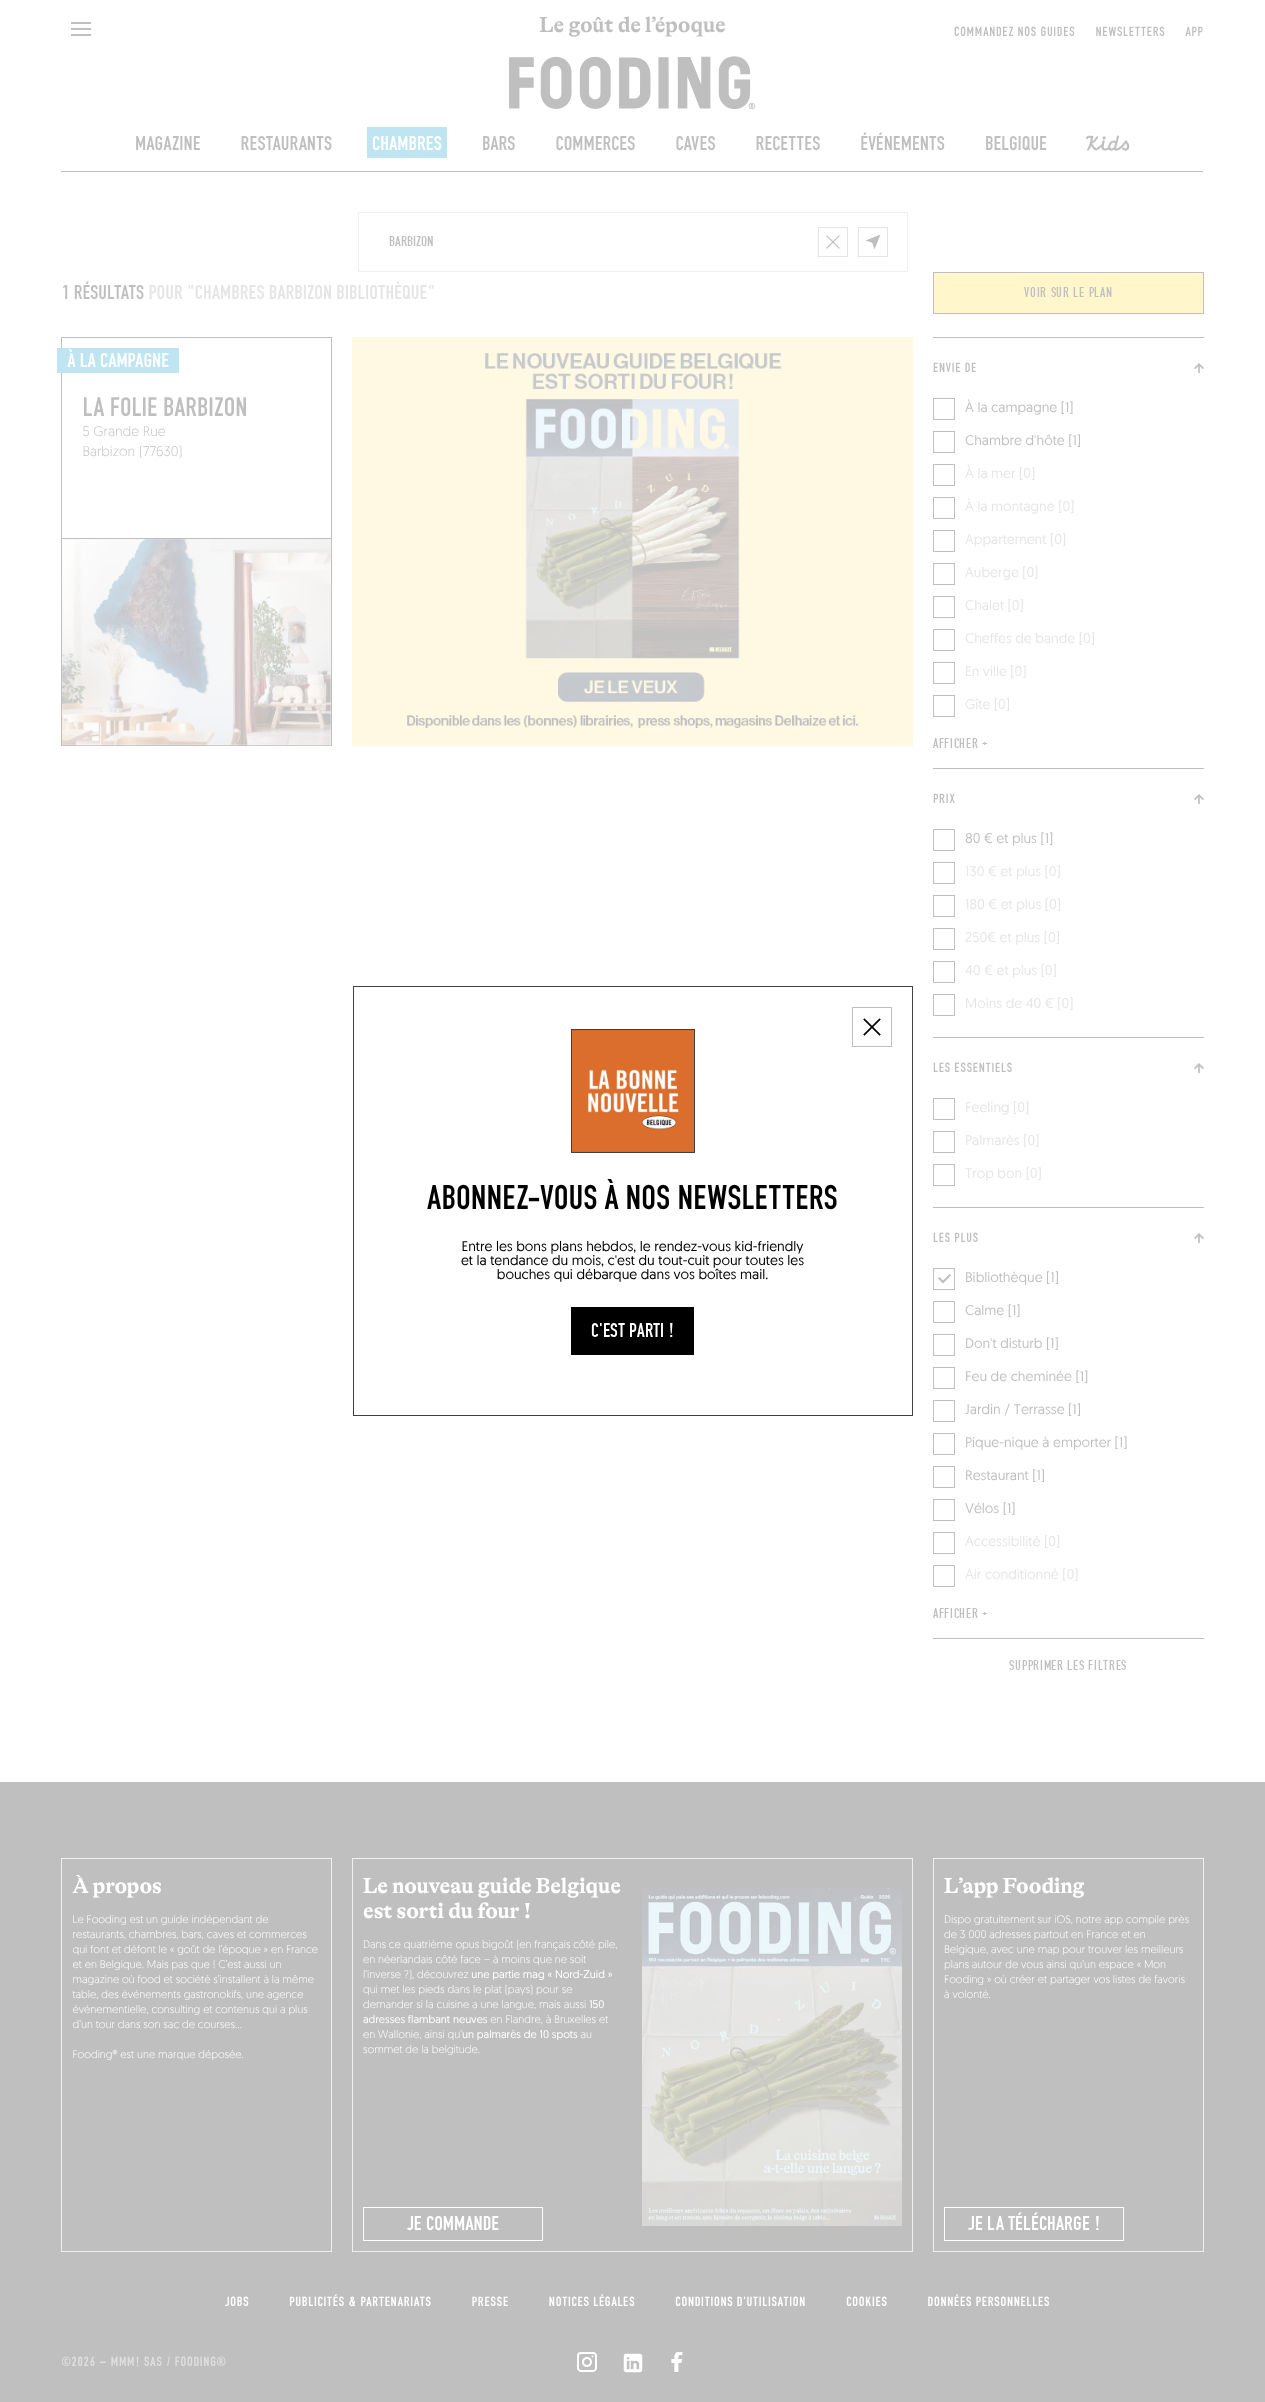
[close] (872, 1027)
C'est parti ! (632, 1331)
